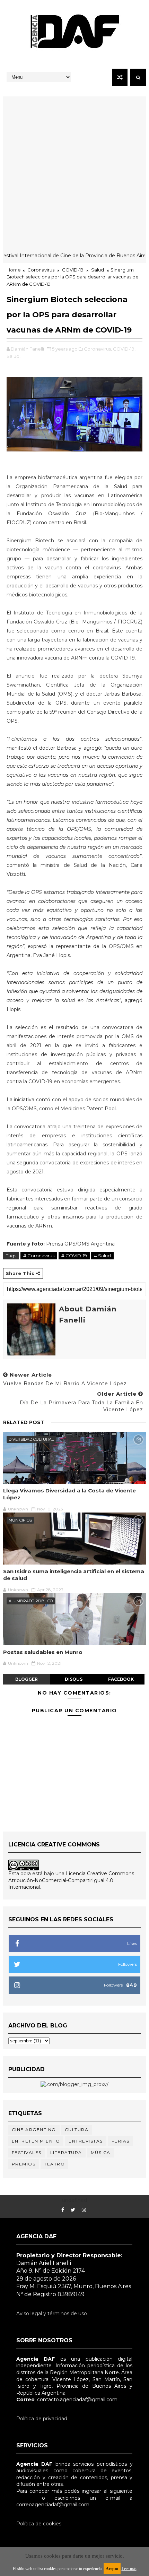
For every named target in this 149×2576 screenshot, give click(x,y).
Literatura (66, 2152)
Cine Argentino (34, 2130)
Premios (24, 2164)
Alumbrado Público (31, 1601)
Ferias (121, 2141)
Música (101, 2152)
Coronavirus (41, 270)
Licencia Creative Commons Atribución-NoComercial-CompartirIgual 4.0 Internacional (71, 1880)
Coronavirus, (98, 349)
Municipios (20, 1520)
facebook (121, 1679)
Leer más (129, 2569)
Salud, (14, 356)
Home (14, 270)
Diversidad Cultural (31, 1439)
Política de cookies (39, 2524)
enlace (24, 2498)
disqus (74, 1679)
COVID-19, (124, 349)
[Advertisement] (74, 171)
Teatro (54, 2164)
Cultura (77, 2130)
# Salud (102, 1256)
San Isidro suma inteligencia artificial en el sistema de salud (74, 1575)
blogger (27, 1679)
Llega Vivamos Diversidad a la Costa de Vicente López (69, 1494)
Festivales (27, 2152)
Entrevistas (86, 2141)
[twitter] (73, 2210)
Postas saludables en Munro (43, 1652)
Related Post (24, 1422)
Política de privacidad (42, 2419)
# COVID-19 (74, 1256)
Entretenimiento (36, 2141)
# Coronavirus (39, 1256)
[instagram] (84, 2210)
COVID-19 (73, 270)
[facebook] (63, 2210)
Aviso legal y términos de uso (52, 2314)
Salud (98, 270)
